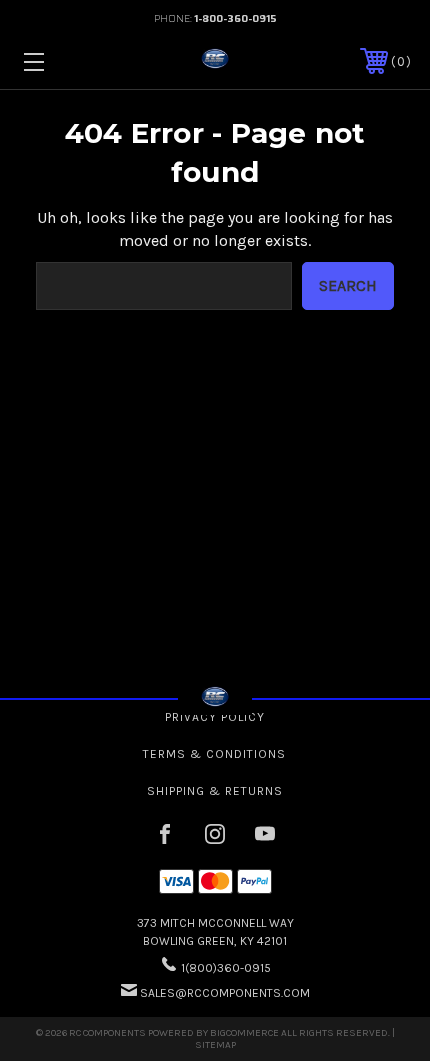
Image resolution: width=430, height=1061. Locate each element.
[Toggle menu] (62, 61)
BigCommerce (244, 1033)
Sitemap (215, 1045)
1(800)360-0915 (226, 968)
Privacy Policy (215, 717)
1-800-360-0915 (235, 18)
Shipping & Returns (215, 791)
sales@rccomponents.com (225, 993)
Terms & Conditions (214, 754)
